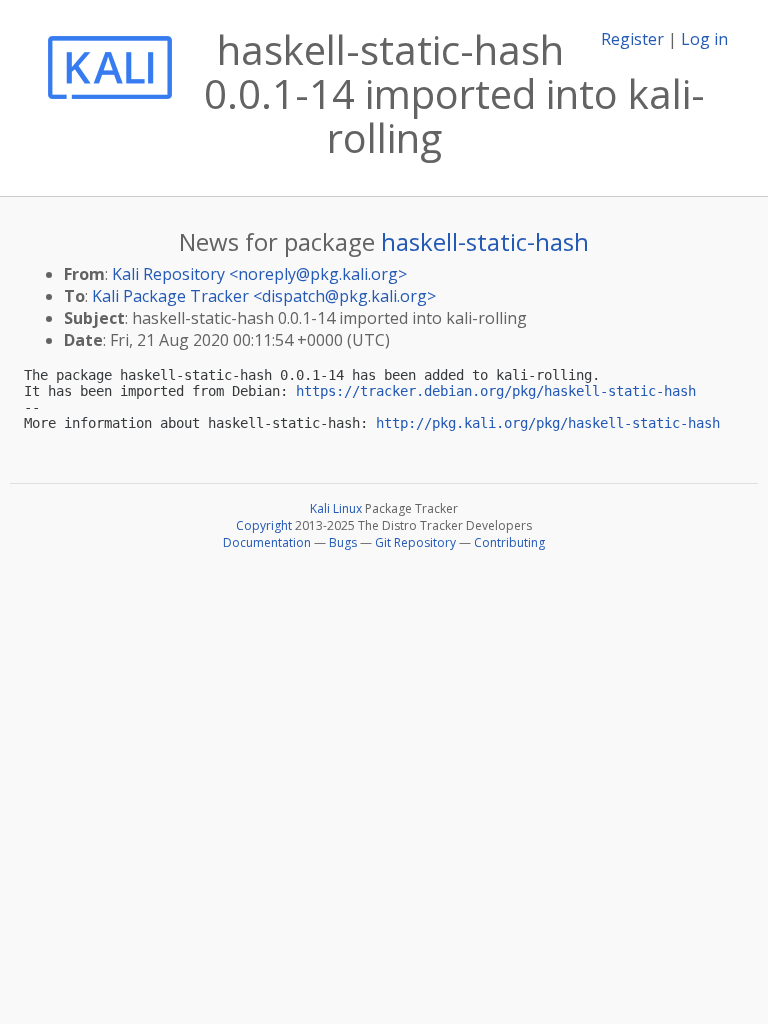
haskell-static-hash (485, 241)
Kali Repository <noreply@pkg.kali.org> (259, 274)
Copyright (264, 525)
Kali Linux (336, 508)
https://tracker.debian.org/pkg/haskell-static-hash (496, 391)
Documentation (267, 542)
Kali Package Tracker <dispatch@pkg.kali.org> (264, 296)
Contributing (509, 542)
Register (632, 39)
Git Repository (415, 542)
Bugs (343, 542)
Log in (704, 39)
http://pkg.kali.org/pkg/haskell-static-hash (548, 423)
